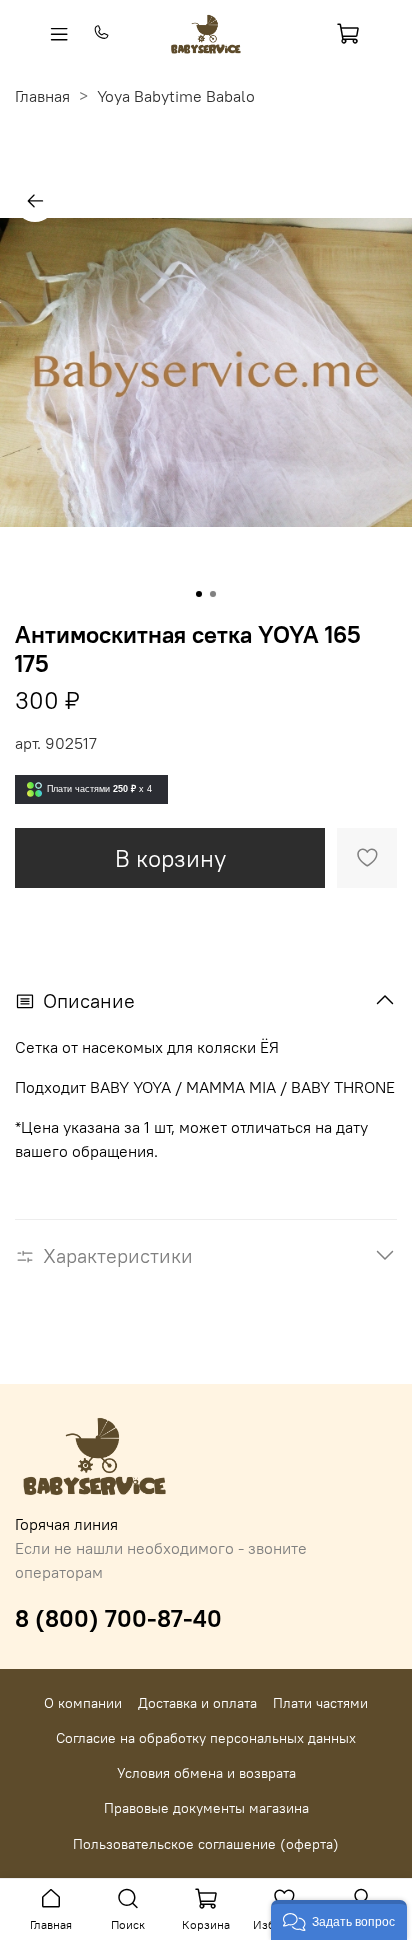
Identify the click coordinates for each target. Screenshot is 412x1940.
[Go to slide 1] (199, 594)
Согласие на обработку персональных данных (206, 1738)
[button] (339, 1920)
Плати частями (320, 1703)
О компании (83, 1703)
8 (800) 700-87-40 (118, 1618)
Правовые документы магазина (206, 1808)
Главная (42, 96)
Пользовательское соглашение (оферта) (206, 1844)
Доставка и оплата (197, 1703)
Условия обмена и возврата (206, 1773)
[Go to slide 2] (213, 594)
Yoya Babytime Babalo (176, 96)
